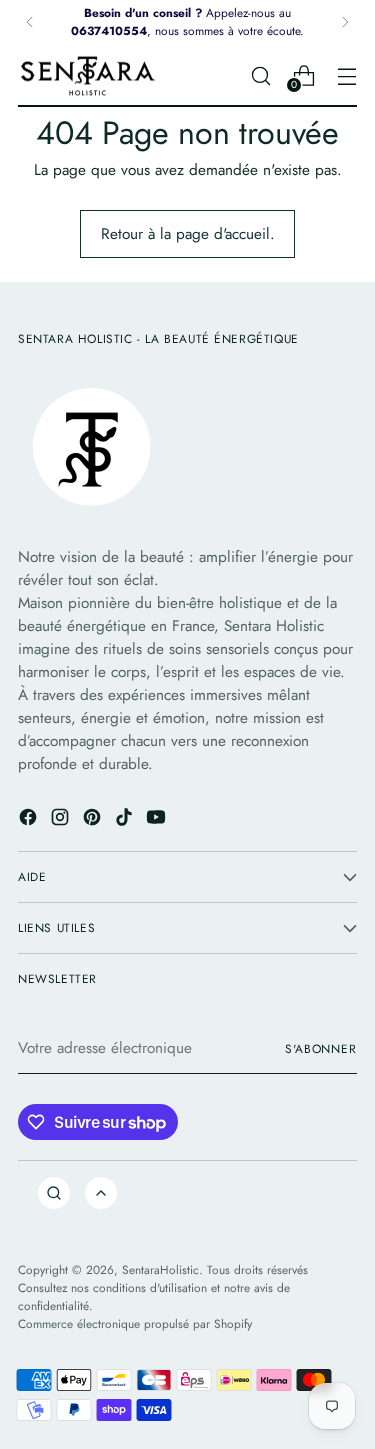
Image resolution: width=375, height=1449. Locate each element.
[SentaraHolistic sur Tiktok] (126, 820)
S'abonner (321, 1048)
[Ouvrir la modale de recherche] (260, 75)
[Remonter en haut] (101, 1193)
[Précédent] (30, 22)
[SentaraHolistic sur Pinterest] (94, 820)
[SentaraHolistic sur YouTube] (158, 820)
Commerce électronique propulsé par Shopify (135, 1323)
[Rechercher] (54, 1193)
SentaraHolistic (160, 1269)
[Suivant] (345, 22)
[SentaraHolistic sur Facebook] (30, 820)
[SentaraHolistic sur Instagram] (62, 820)
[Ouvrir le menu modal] (346, 75)
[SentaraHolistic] (88, 76)
